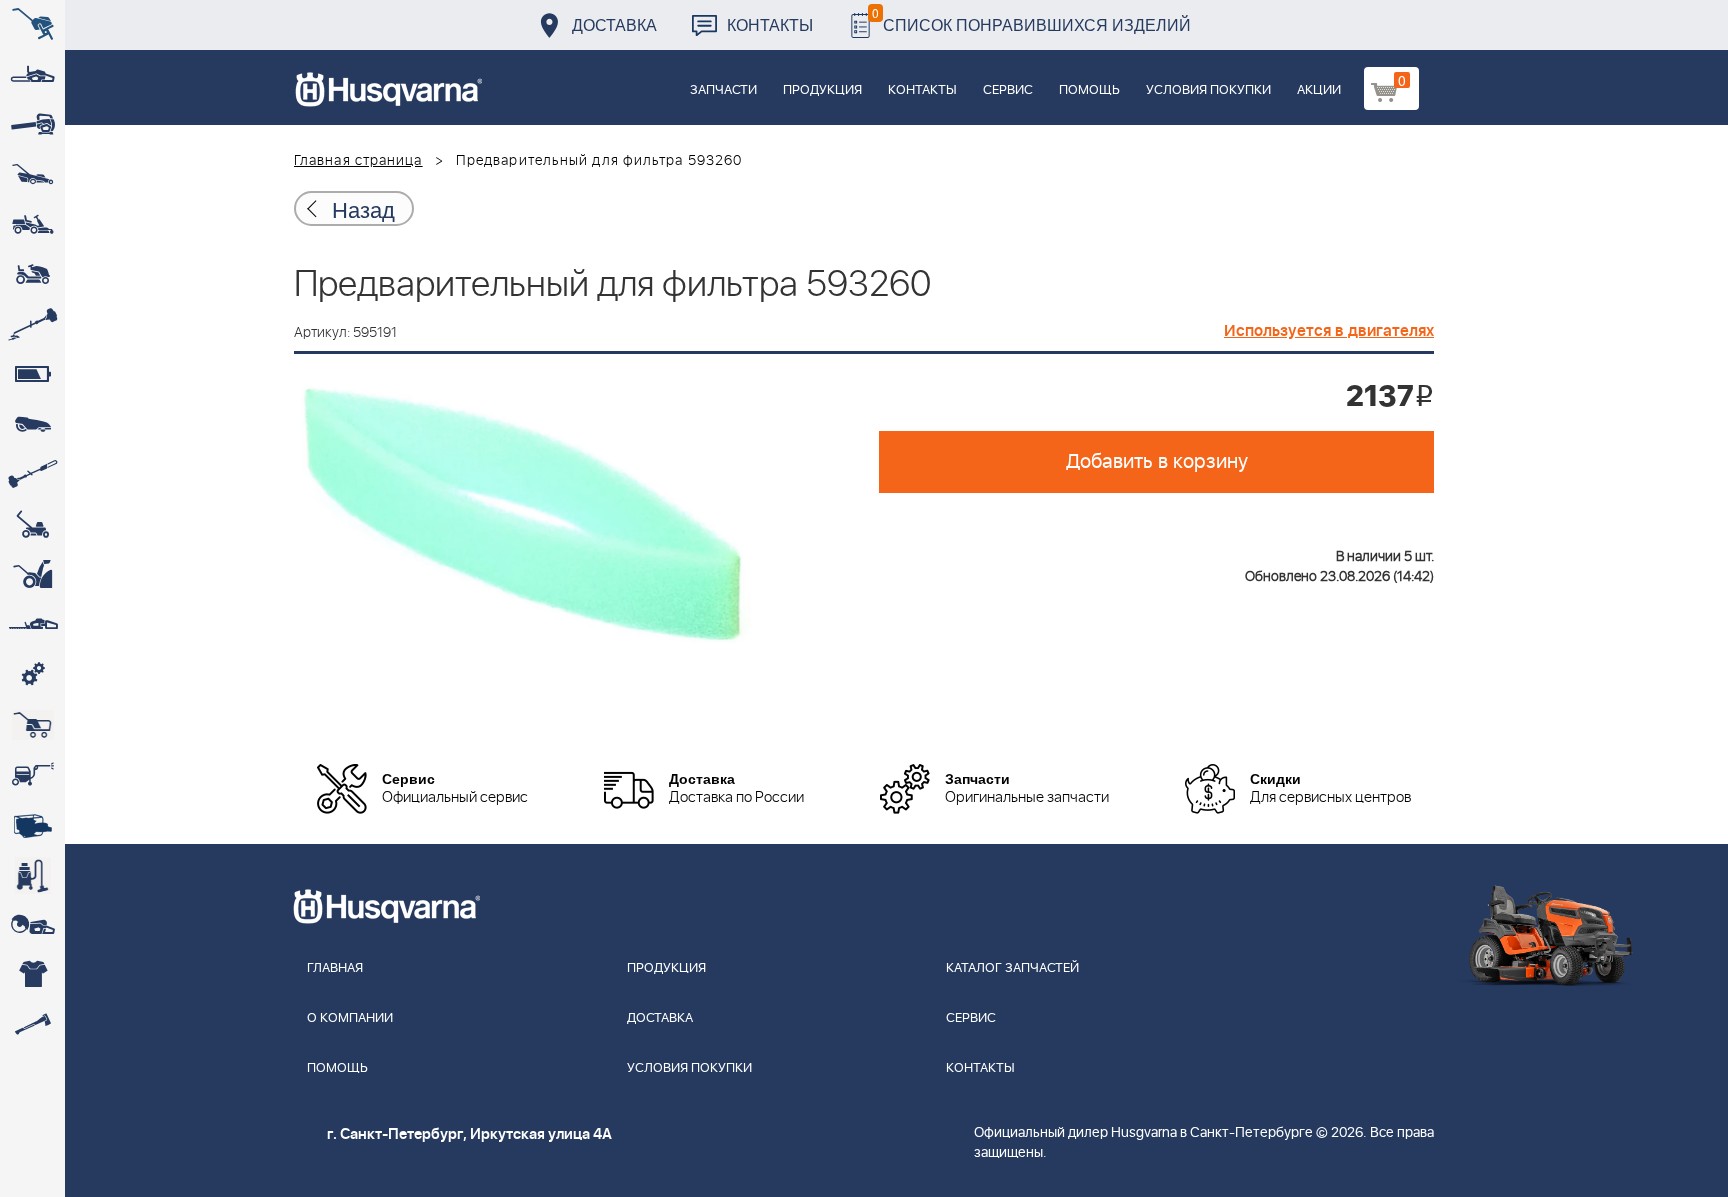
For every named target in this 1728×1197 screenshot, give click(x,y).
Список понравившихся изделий (1031, 19)
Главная (335, 968)
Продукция (822, 90)
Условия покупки (1208, 90)
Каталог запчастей (1012, 968)
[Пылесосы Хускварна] (32, 875)
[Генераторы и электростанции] (32, 725)
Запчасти (723, 90)
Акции (1319, 90)
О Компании (350, 1018)
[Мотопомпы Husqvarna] (32, 825)
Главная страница (358, 161)
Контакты (770, 24)
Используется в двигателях (1329, 331)
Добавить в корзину (1157, 462)
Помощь (1089, 90)
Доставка (614, 24)
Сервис (1008, 90)
